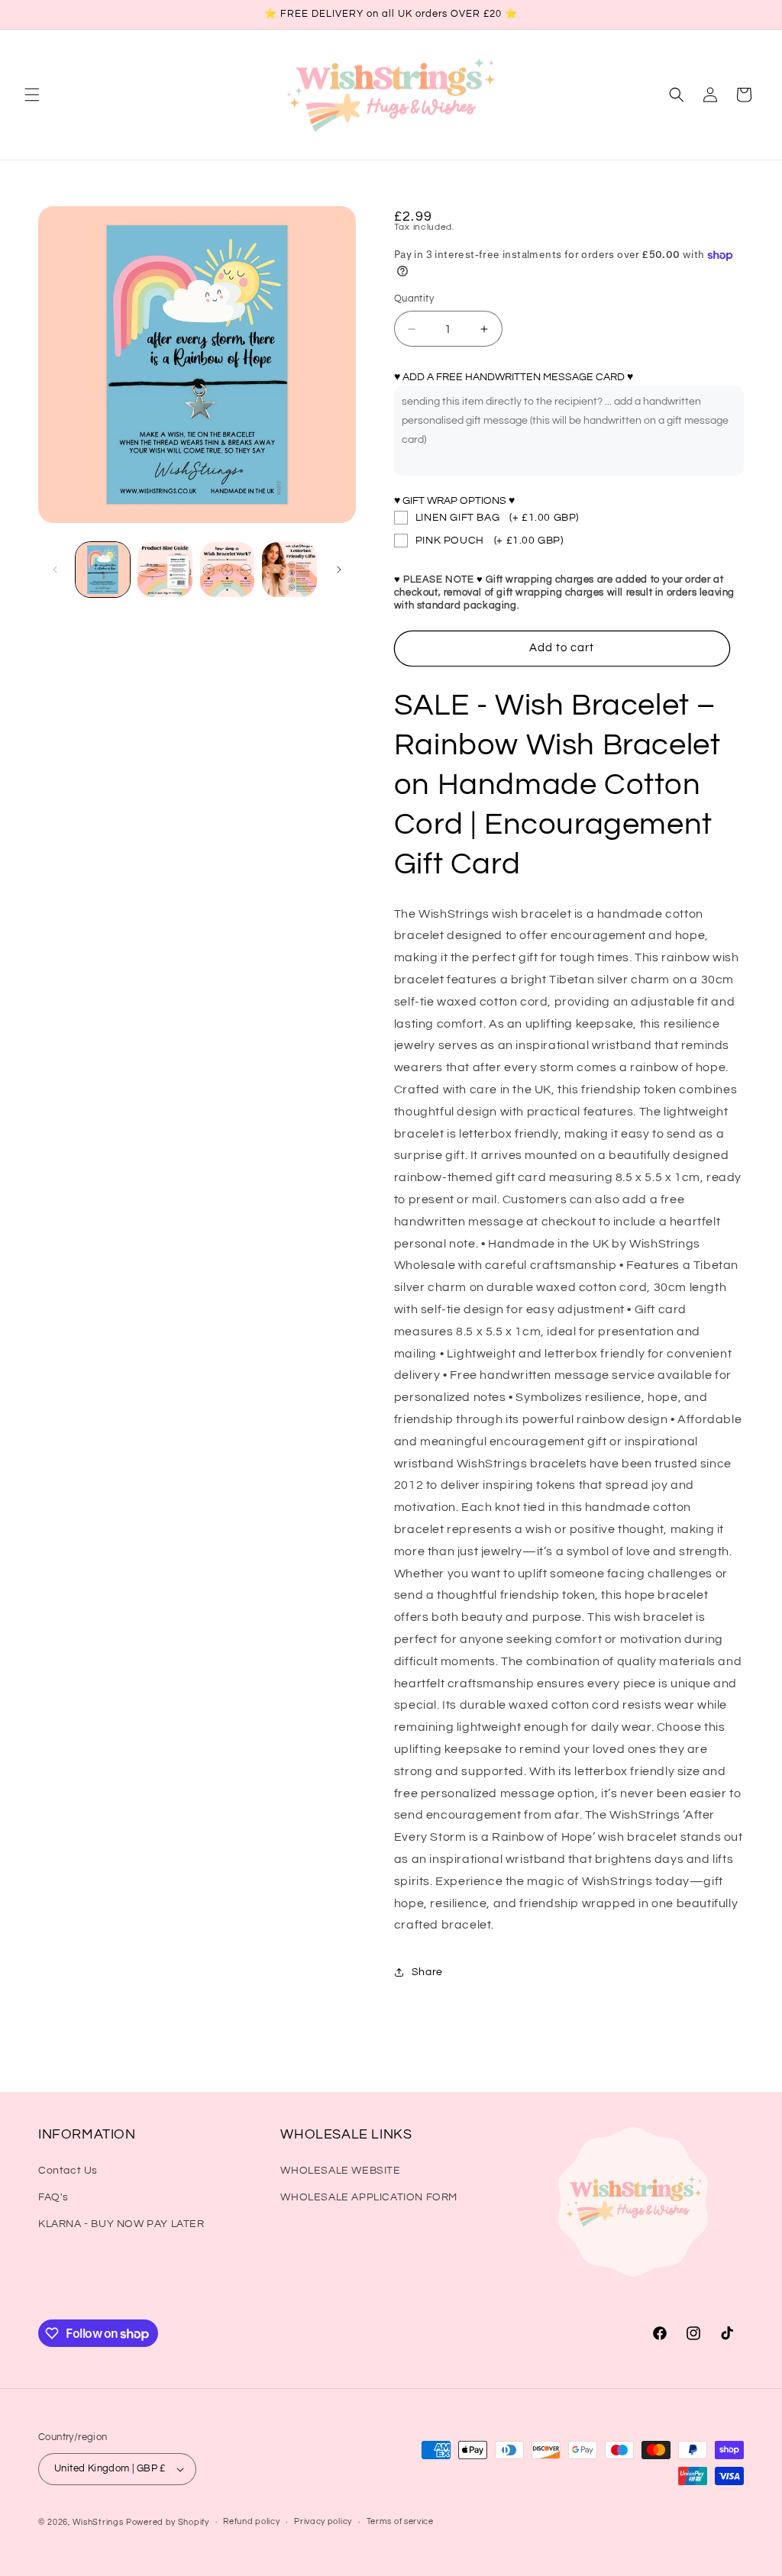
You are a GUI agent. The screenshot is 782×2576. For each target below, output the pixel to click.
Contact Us (68, 2171)
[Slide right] (339, 570)
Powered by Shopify (168, 2522)
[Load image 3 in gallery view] (227, 569)
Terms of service (400, 2521)
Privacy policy (323, 2521)
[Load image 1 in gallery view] (103, 569)
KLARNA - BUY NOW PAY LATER (121, 2224)
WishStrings (98, 2522)
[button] (32, 95)
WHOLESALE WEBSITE (340, 2171)
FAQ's (53, 2197)
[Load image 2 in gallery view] (165, 569)
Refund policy (251, 2521)
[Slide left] (55, 570)
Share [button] (427, 1972)
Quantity (414, 299)
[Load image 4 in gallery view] (289, 569)
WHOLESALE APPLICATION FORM (369, 2197)
